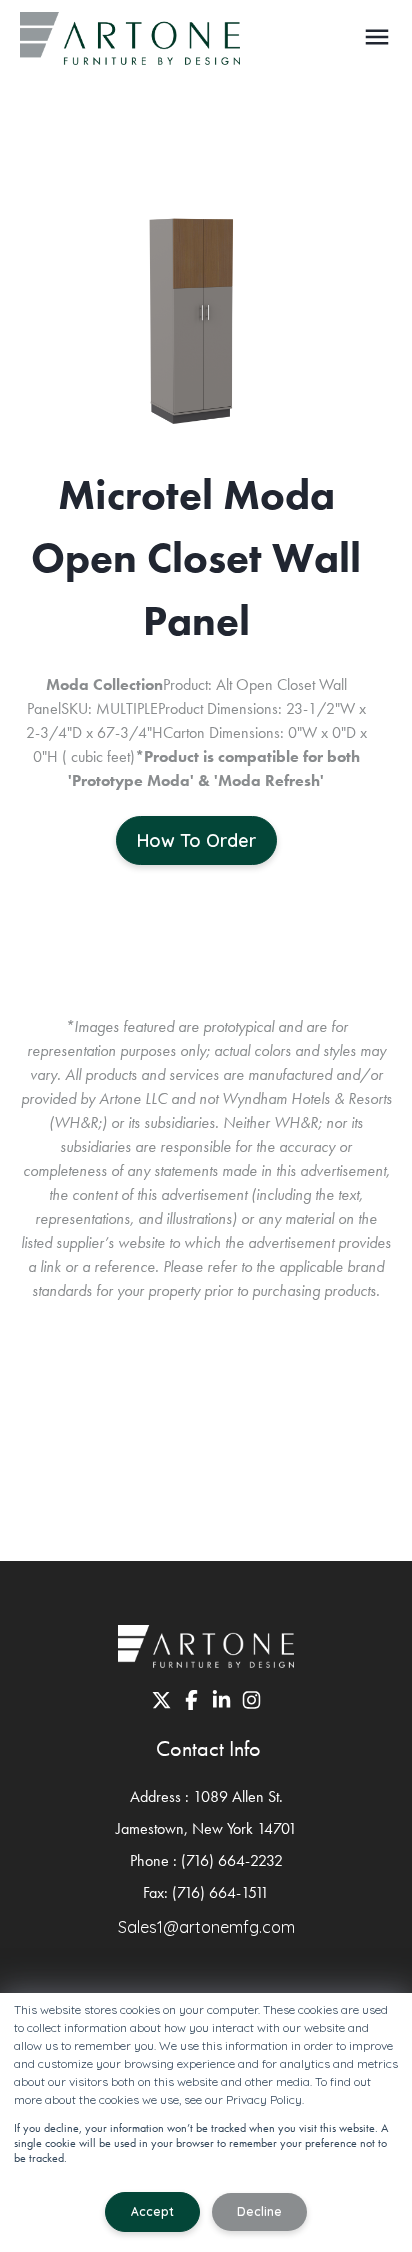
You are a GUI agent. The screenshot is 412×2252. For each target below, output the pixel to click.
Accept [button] (152, 2211)
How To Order (196, 840)
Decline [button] (259, 2211)
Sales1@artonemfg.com (206, 1927)
